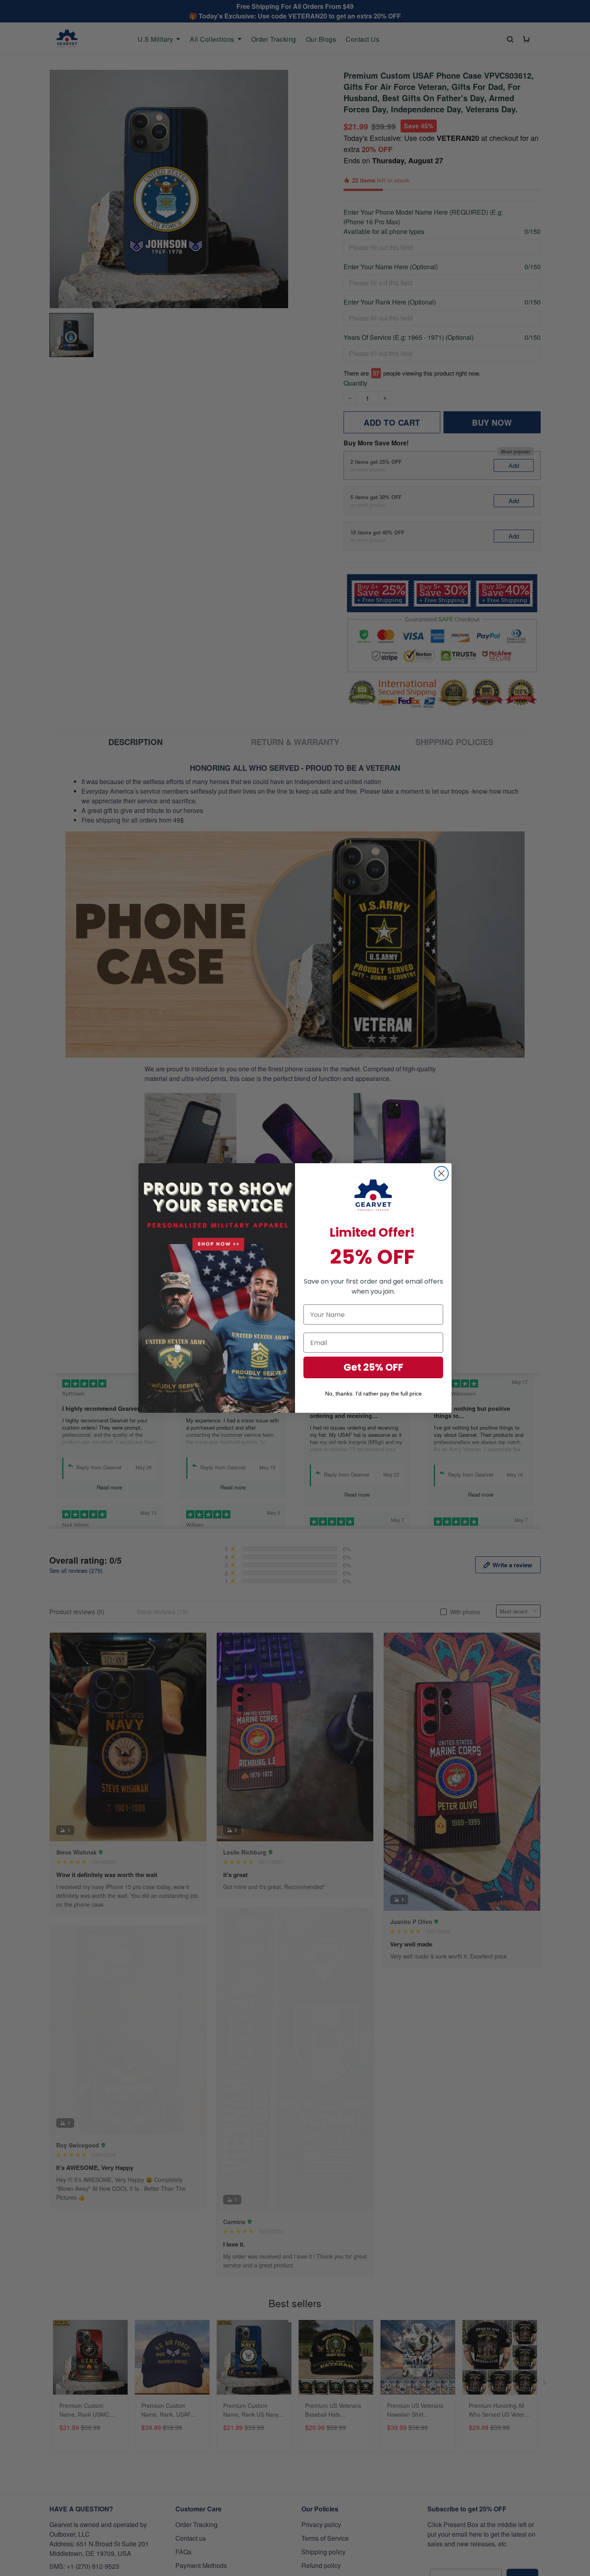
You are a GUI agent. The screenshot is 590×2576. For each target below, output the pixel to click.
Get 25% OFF (373, 1367)
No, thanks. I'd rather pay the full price (373, 1394)
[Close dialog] (441, 1173)
